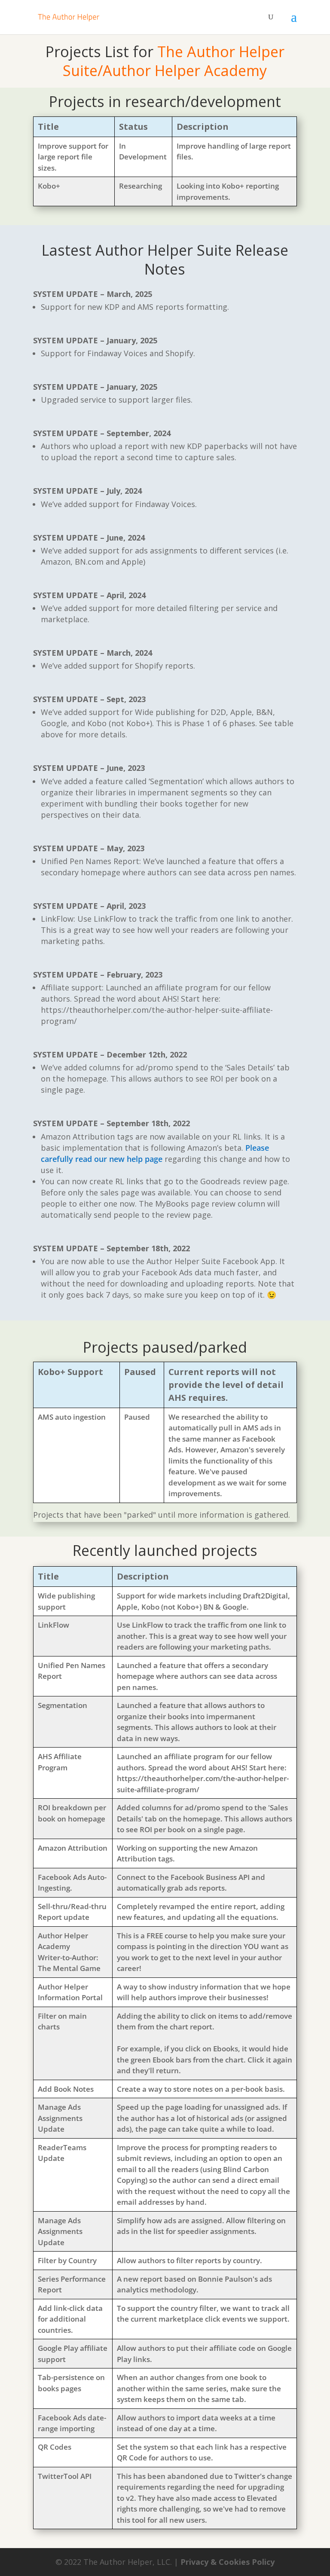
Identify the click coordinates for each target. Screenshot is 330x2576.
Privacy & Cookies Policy (228, 2562)
